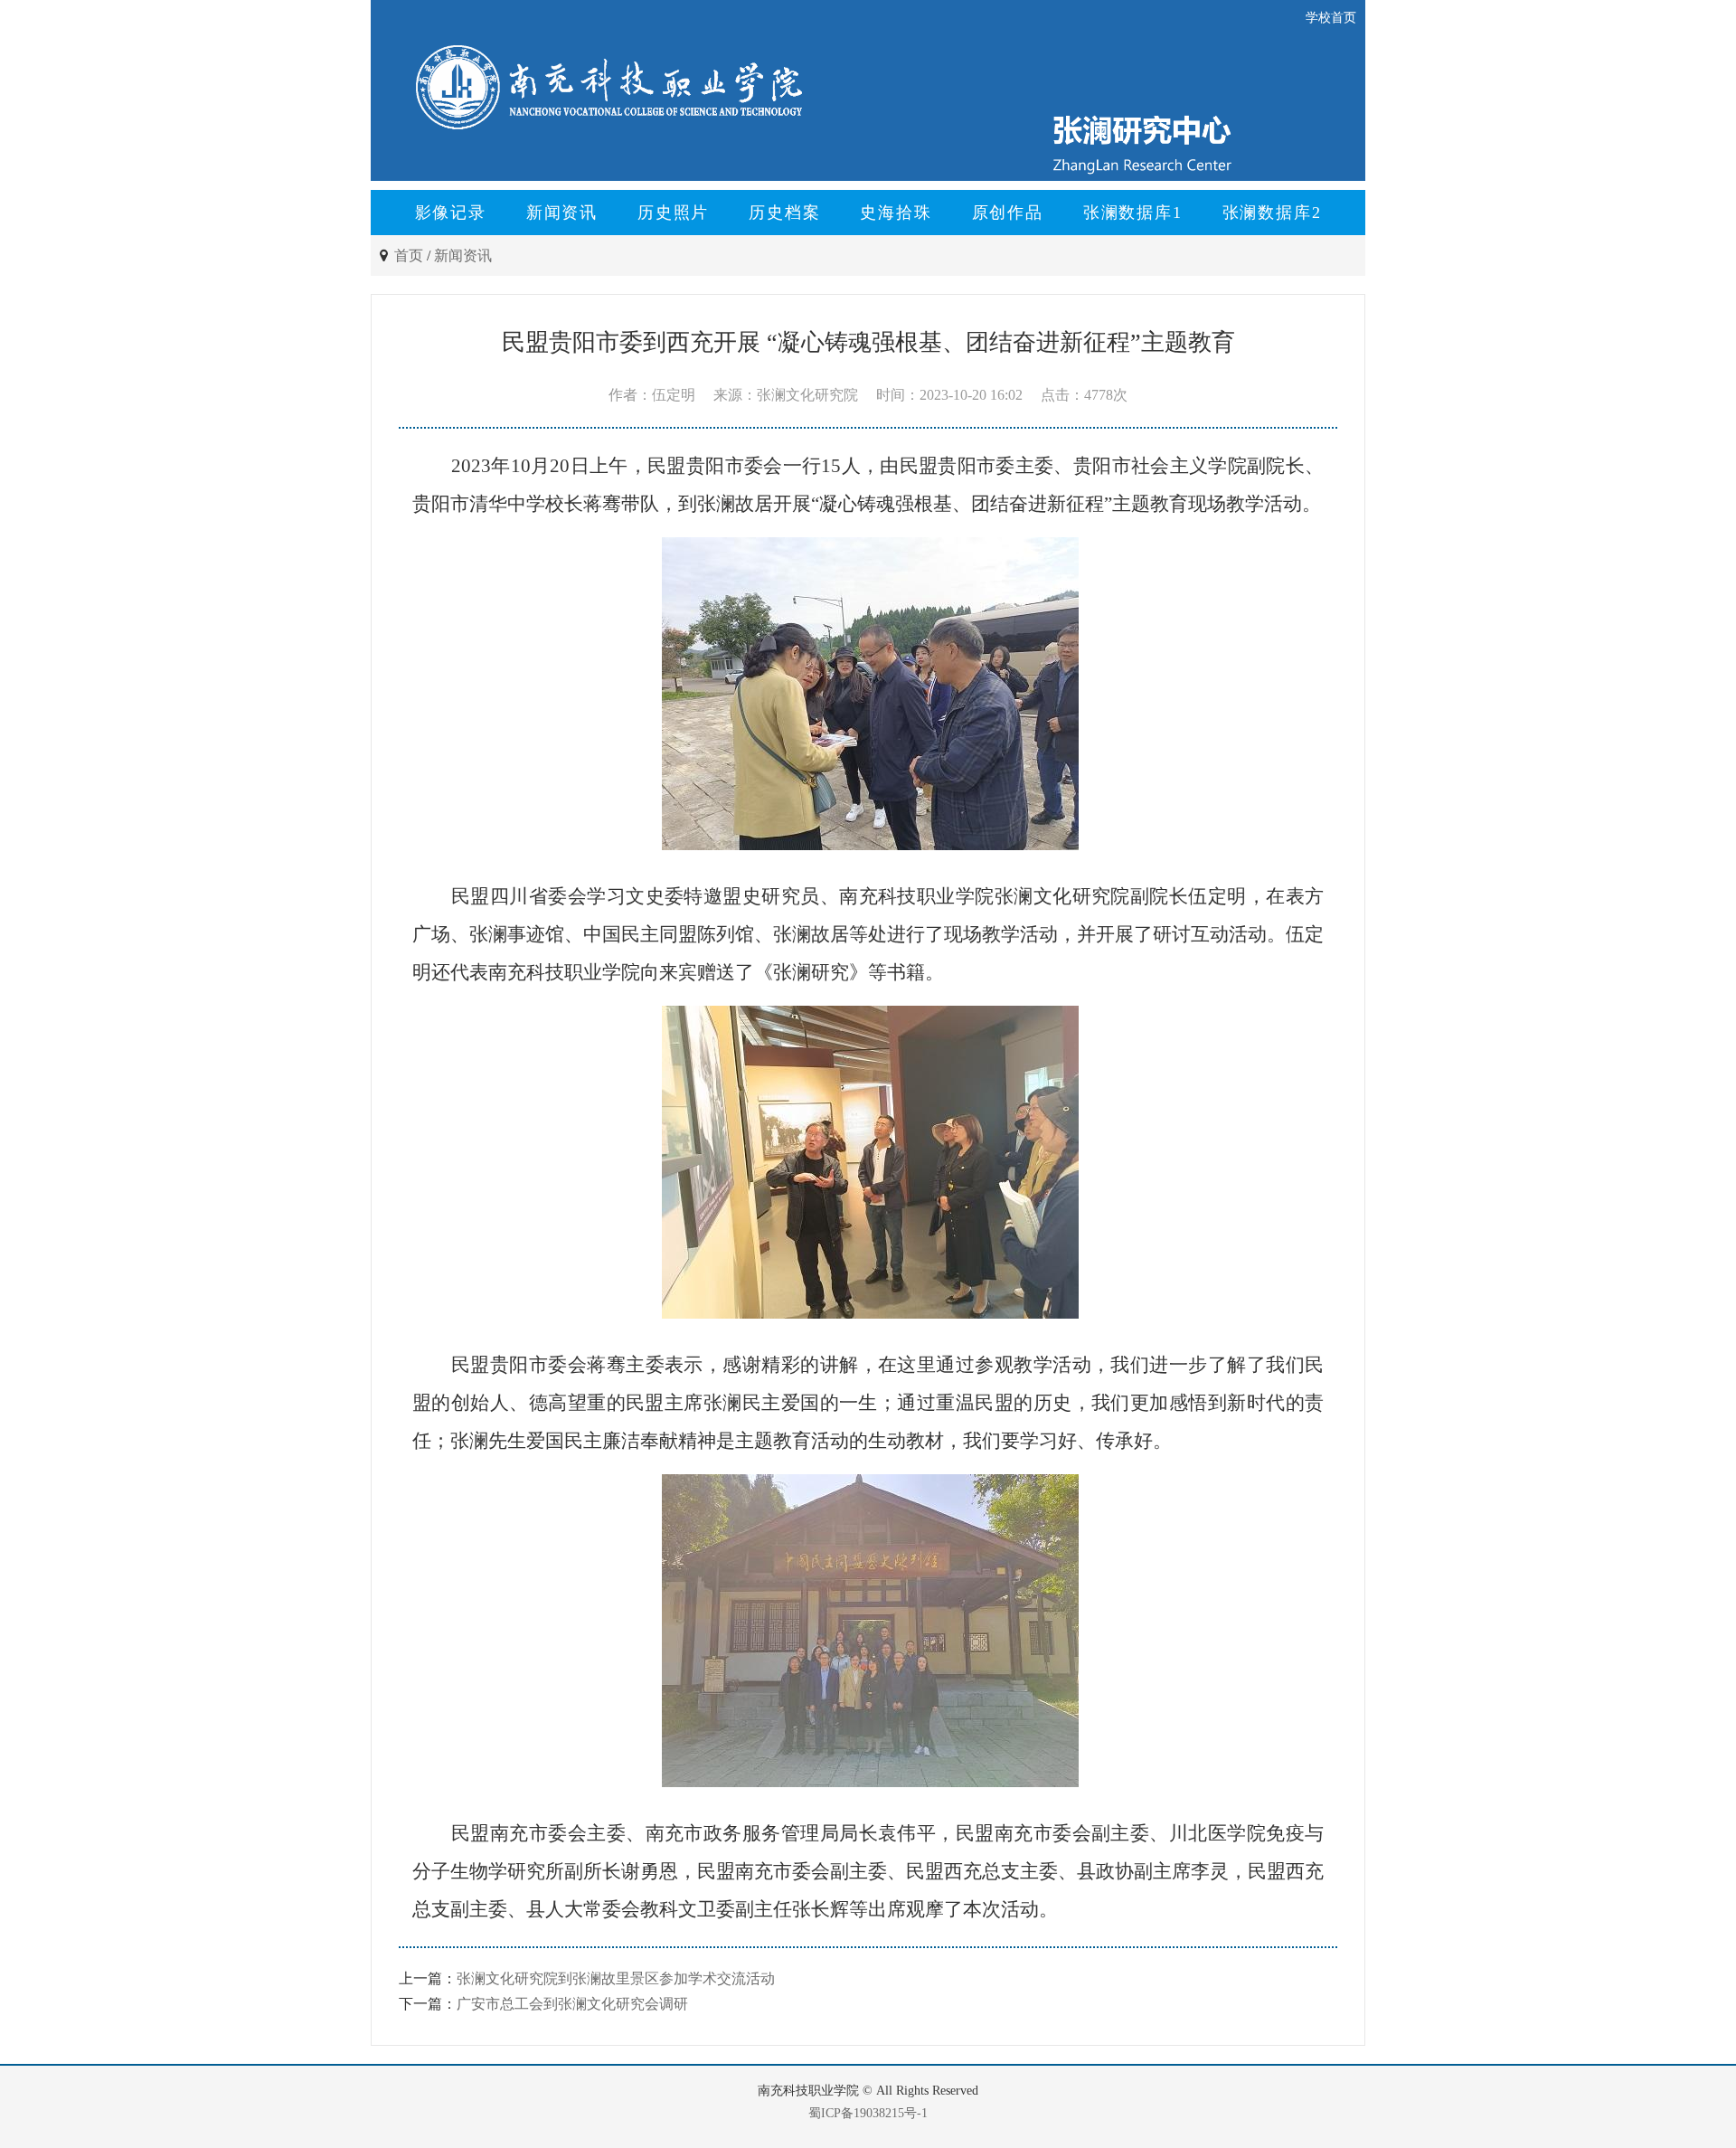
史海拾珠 (896, 213)
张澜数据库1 (1133, 213)
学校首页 (1331, 18)
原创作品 (1008, 213)
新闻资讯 (562, 213)
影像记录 (451, 213)
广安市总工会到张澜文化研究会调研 (572, 2004)
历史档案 (784, 213)
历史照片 (673, 213)
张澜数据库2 (1272, 213)
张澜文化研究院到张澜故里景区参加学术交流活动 (616, 1978)
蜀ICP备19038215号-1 (868, 2113)
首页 (409, 255)
